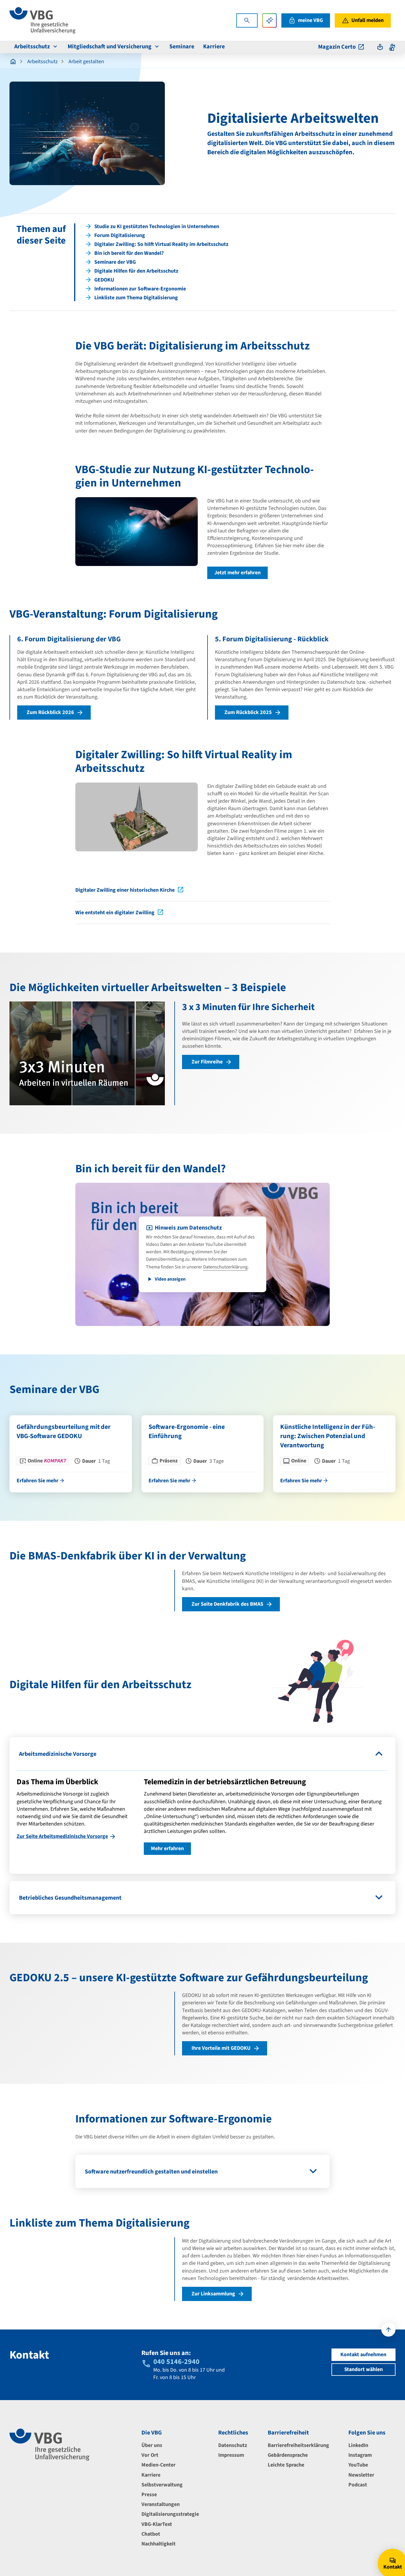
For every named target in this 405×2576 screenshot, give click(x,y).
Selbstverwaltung (162, 2485)
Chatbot (151, 2534)
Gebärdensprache (288, 2455)
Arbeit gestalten (86, 62)
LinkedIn (358, 2445)
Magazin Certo (337, 47)
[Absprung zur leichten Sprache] (380, 47)
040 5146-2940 (176, 2362)
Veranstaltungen (161, 2504)
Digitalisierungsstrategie (170, 2514)
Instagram (360, 2455)
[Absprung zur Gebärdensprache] (392, 47)
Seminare (182, 47)
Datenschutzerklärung (225, 1267)
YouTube (358, 2465)
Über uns (152, 2445)
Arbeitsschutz (32, 47)
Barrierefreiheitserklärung (298, 2445)
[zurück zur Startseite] (13, 62)
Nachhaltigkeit (158, 2544)
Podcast (358, 2485)
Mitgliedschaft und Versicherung (110, 47)
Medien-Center (158, 2465)
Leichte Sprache (286, 2465)
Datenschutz (233, 2445)
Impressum (231, 2455)
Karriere (214, 47)
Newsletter (361, 2475)
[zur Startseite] (43, 20)
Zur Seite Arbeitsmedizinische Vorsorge (62, 1836)
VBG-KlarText (157, 2524)
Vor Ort (150, 2455)
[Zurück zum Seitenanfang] (388, 2329)
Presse (149, 2495)
